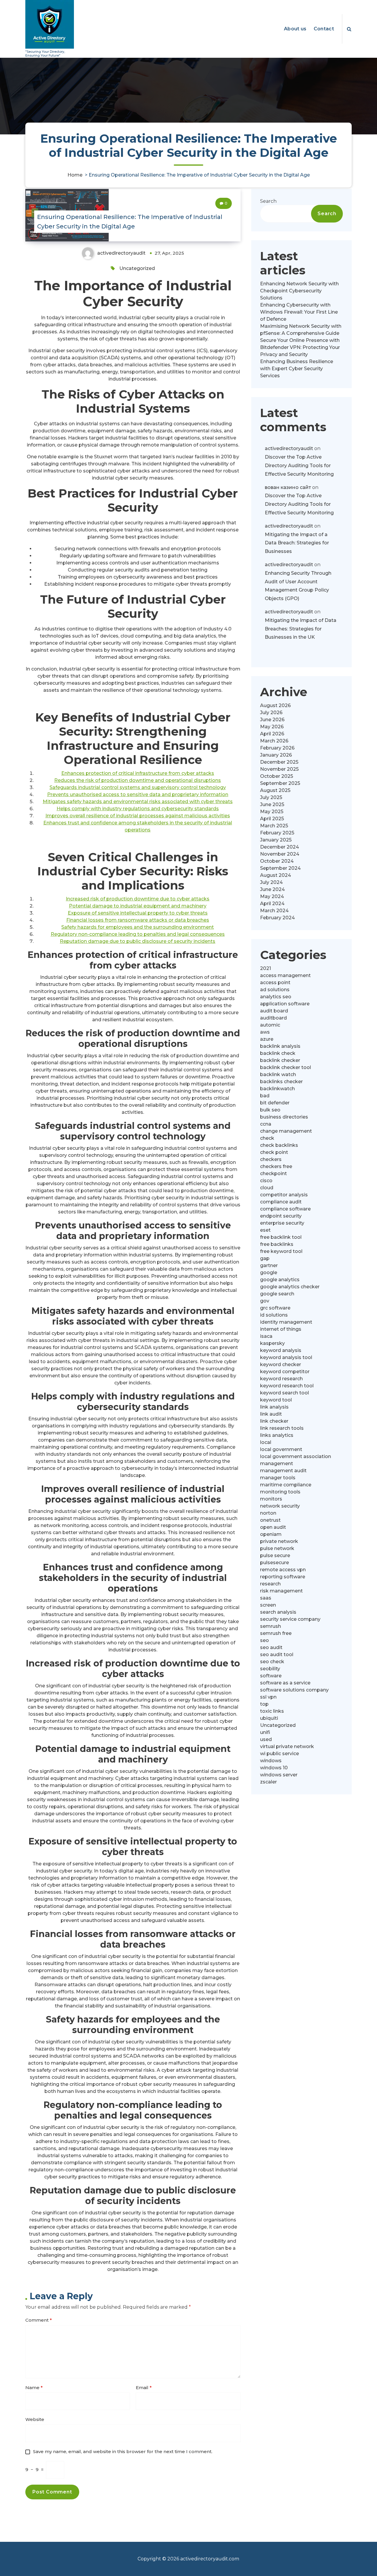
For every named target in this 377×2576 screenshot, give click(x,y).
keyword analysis (281, 1350)
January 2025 (276, 840)
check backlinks (279, 1145)
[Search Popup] (349, 29)
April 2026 (272, 734)
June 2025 (272, 804)
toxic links (272, 1711)
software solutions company (294, 1690)
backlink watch (278, 1074)
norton (268, 1513)
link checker (274, 1421)
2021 (266, 968)
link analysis (274, 1407)
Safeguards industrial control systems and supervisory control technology (138, 787)
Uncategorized (137, 268)
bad (265, 1096)
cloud (267, 1188)
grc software (275, 1308)
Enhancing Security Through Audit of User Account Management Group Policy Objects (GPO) (298, 586)
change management (286, 1131)
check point (274, 1152)
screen (268, 1605)
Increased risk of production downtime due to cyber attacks (138, 899)
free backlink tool (281, 1237)
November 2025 (279, 769)
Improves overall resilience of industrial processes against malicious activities (138, 816)
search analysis (278, 1612)
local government (281, 1449)
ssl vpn (268, 1697)
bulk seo (270, 1110)
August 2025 (275, 790)
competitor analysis (284, 1195)
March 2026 (274, 741)
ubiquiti (269, 1718)
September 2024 (280, 868)
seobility (270, 1669)
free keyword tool (281, 1251)
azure (267, 1039)
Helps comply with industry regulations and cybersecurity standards (138, 809)
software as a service (285, 1683)
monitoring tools (280, 1492)
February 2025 (277, 833)
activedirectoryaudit (289, 448)
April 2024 (272, 904)
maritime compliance (286, 1485)
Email (144, 2388)
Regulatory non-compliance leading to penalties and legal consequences (138, 934)
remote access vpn (283, 1570)
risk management (281, 1591)
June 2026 (272, 720)
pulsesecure (275, 1563)
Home (75, 175)
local (266, 1442)
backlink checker (280, 1060)
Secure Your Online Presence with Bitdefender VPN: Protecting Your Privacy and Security (300, 347)
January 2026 (276, 755)
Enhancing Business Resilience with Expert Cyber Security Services (297, 369)
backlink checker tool (286, 1067)
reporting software (283, 1577)
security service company (290, 1619)
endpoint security (281, 1216)
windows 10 (274, 1768)
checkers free (276, 1166)
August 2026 (275, 705)
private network (279, 1541)
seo (264, 1640)
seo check (272, 1662)
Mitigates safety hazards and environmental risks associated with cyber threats (138, 802)
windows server (279, 1775)
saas (266, 1598)
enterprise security (282, 1223)
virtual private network (287, 1746)
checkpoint (273, 1173)
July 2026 (271, 713)
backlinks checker (281, 1082)
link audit (271, 1414)
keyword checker (281, 1364)
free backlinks (277, 1244)
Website (35, 2419)
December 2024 (280, 847)
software (271, 1676)
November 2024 (280, 854)
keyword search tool (285, 1393)
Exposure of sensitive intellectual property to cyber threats (138, 913)
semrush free (276, 1633)
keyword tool (276, 1400)
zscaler (268, 1782)
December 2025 (279, 762)
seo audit (271, 1647)
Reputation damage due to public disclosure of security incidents (138, 941)
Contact (324, 29)
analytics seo (276, 997)
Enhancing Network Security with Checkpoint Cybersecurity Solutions (299, 291)
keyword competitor (285, 1372)
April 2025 (272, 819)
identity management (286, 1322)
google (269, 1273)
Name (34, 2388)
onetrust (270, 1520)
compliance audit (281, 1202)
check (267, 1138)
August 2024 (276, 875)
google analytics (280, 1280)
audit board (274, 1011)
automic (270, 1025)
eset (265, 1230)
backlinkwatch (277, 1089)
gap (265, 1258)
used (266, 1739)
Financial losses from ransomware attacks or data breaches (138, 920)
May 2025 (272, 812)
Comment (39, 2320)
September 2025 (280, 783)
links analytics (277, 1435)
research (270, 1584)
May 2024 (272, 896)
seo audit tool (277, 1655)
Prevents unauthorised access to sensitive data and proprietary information (138, 794)
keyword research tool (287, 1386)
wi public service (280, 1754)
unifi (265, 1732)
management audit (283, 1471)
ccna (266, 1124)
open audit (273, 1527)
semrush (271, 1626)
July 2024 (271, 882)
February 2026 (277, 748)
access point (275, 983)
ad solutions (275, 990)
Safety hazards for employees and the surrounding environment (138, 927)
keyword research (281, 1379)
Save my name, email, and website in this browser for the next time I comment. (123, 2451)
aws (265, 1032)
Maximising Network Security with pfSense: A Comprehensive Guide (301, 330)
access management (285, 975)
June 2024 (272, 889)
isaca (266, 1336)
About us (295, 29)
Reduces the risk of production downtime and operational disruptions (138, 780)
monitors (271, 1499)
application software (285, 1004)
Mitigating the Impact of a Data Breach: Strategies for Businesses (297, 543)
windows (271, 1761)
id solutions (274, 1315)
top (264, 1704)
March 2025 (274, 826)
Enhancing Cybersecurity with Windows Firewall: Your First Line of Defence (299, 312)
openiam (271, 1534)
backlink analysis (280, 1046)
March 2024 (274, 911)
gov (265, 1301)
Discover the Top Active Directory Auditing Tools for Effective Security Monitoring (299, 466)
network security (280, 1506)
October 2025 (277, 776)
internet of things (281, 1329)
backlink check (278, 1053)
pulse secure (275, 1555)
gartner (269, 1265)
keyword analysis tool (286, 1357)
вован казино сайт (288, 487)
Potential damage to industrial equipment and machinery (138, 906)
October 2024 (277, 861)
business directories (284, 1117)
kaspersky (272, 1343)
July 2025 (271, 797)
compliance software (285, 1209)
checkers (271, 1159)
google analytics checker (290, 1287)
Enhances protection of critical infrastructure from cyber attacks (138, 773)
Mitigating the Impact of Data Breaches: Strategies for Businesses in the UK (301, 629)
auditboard (273, 1018)
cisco (266, 1181)
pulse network (277, 1548)
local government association (296, 1456)
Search (268, 201)
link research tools (282, 1428)
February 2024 (277, 918)
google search (277, 1294)
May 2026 (272, 727)
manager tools (278, 1478)
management (277, 1464)
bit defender (275, 1103)
